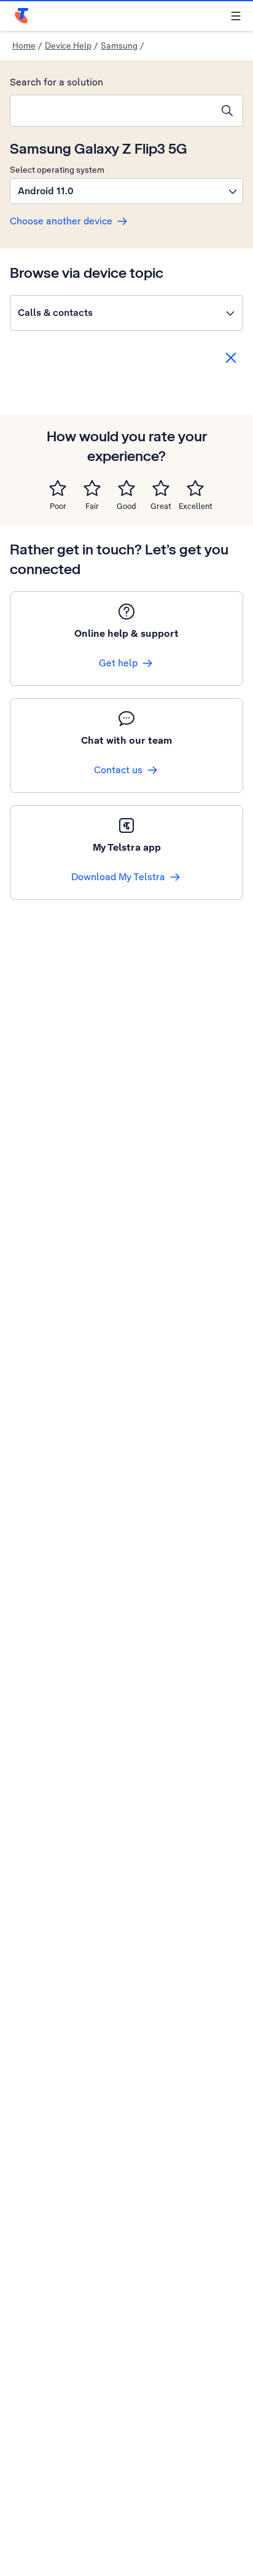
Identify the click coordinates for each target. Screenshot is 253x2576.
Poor (58, 506)
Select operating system (57, 170)
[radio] (58, 488)
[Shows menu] (236, 16)
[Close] (231, 358)
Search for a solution (56, 82)
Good (126, 506)
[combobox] (111, 111)
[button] (126, 191)
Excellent (196, 506)
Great (161, 506)
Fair (92, 506)
